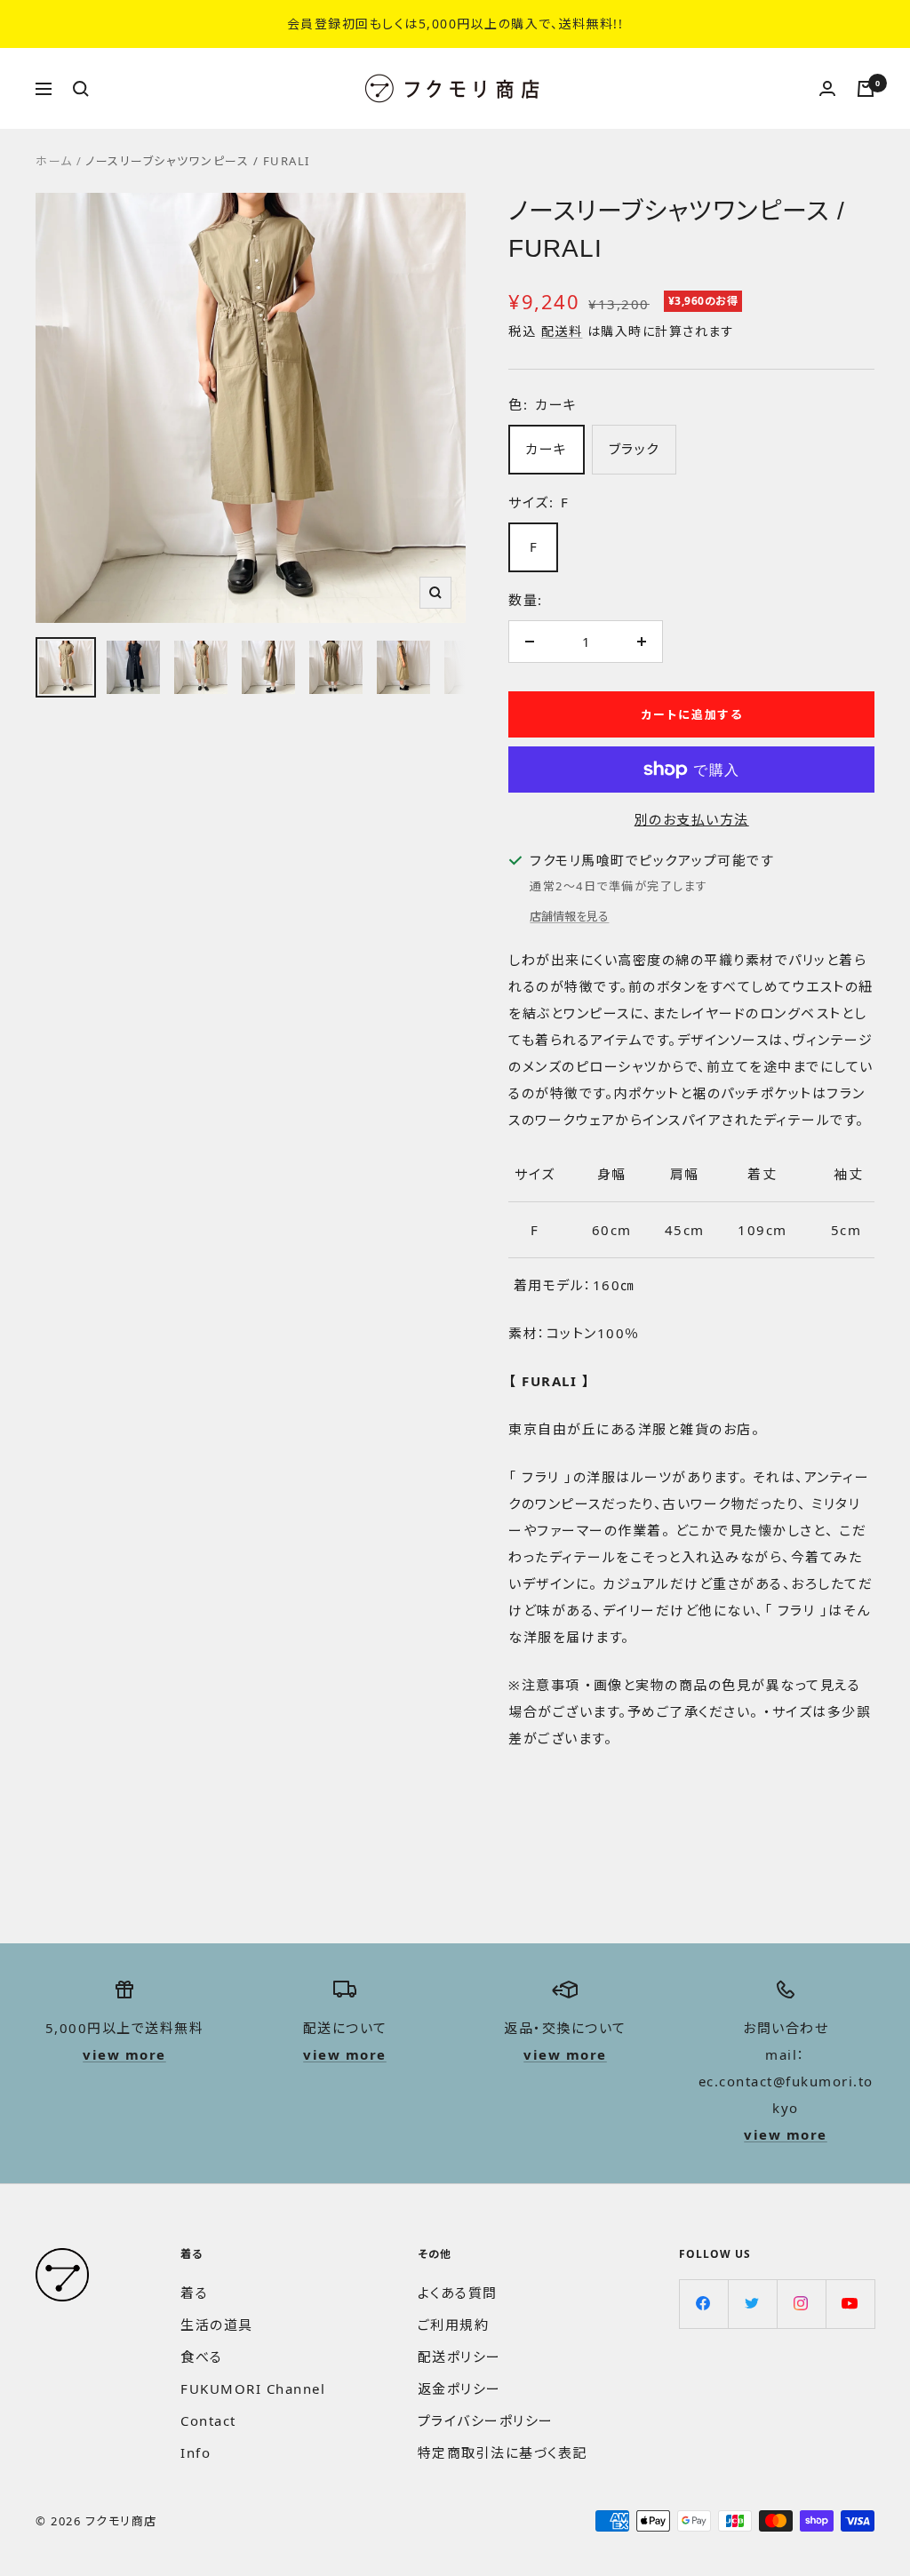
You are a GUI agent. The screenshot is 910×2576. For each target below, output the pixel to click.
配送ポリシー (459, 2357)
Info (196, 2452)
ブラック (634, 449)
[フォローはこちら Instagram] (801, 2304)
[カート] (866, 89)
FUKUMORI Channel (253, 2389)
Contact (208, 2420)
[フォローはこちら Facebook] (703, 2304)
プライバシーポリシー (486, 2420)
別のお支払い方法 (692, 819)
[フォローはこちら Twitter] (752, 2304)
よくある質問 (458, 2293)
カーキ (547, 449)
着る (194, 2293)
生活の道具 (217, 2325)
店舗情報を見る (569, 916)
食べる (202, 2357)
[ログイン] (827, 88)
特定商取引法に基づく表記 (503, 2452)
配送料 (562, 331)
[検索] (81, 89)
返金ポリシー (459, 2389)
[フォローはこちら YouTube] (850, 2304)
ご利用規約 (454, 2325)
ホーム (54, 161)
